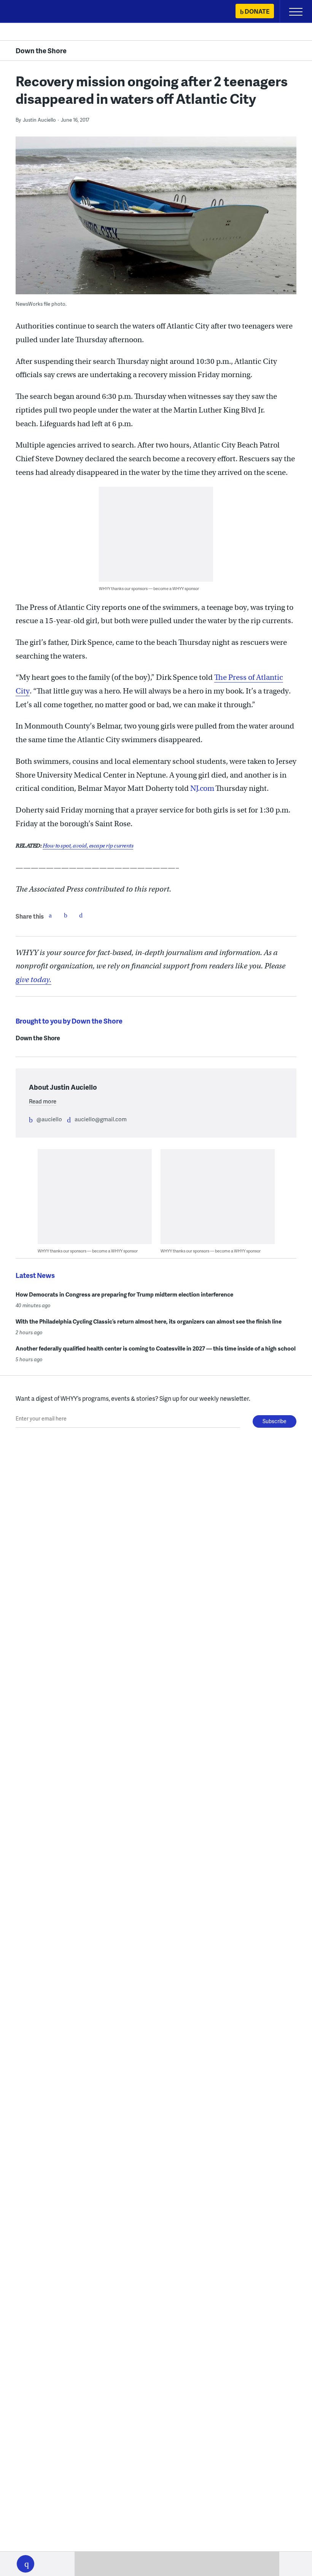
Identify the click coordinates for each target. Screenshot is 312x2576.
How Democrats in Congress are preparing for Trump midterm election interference (124, 1294)
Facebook (50, 915)
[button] (25, 2564)
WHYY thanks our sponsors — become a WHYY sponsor (149, 588)
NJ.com (202, 788)
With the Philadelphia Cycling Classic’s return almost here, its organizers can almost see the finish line (149, 1321)
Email (81, 915)
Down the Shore (41, 50)
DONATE (257, 11)
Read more (43, 1101)
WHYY (29, 12)
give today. (33, 980)
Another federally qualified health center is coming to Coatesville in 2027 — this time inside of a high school (156, 1348)
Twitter (65, 915)
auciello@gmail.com (101, 1119)
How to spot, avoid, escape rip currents (88, 846)
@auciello (49, 1119)
